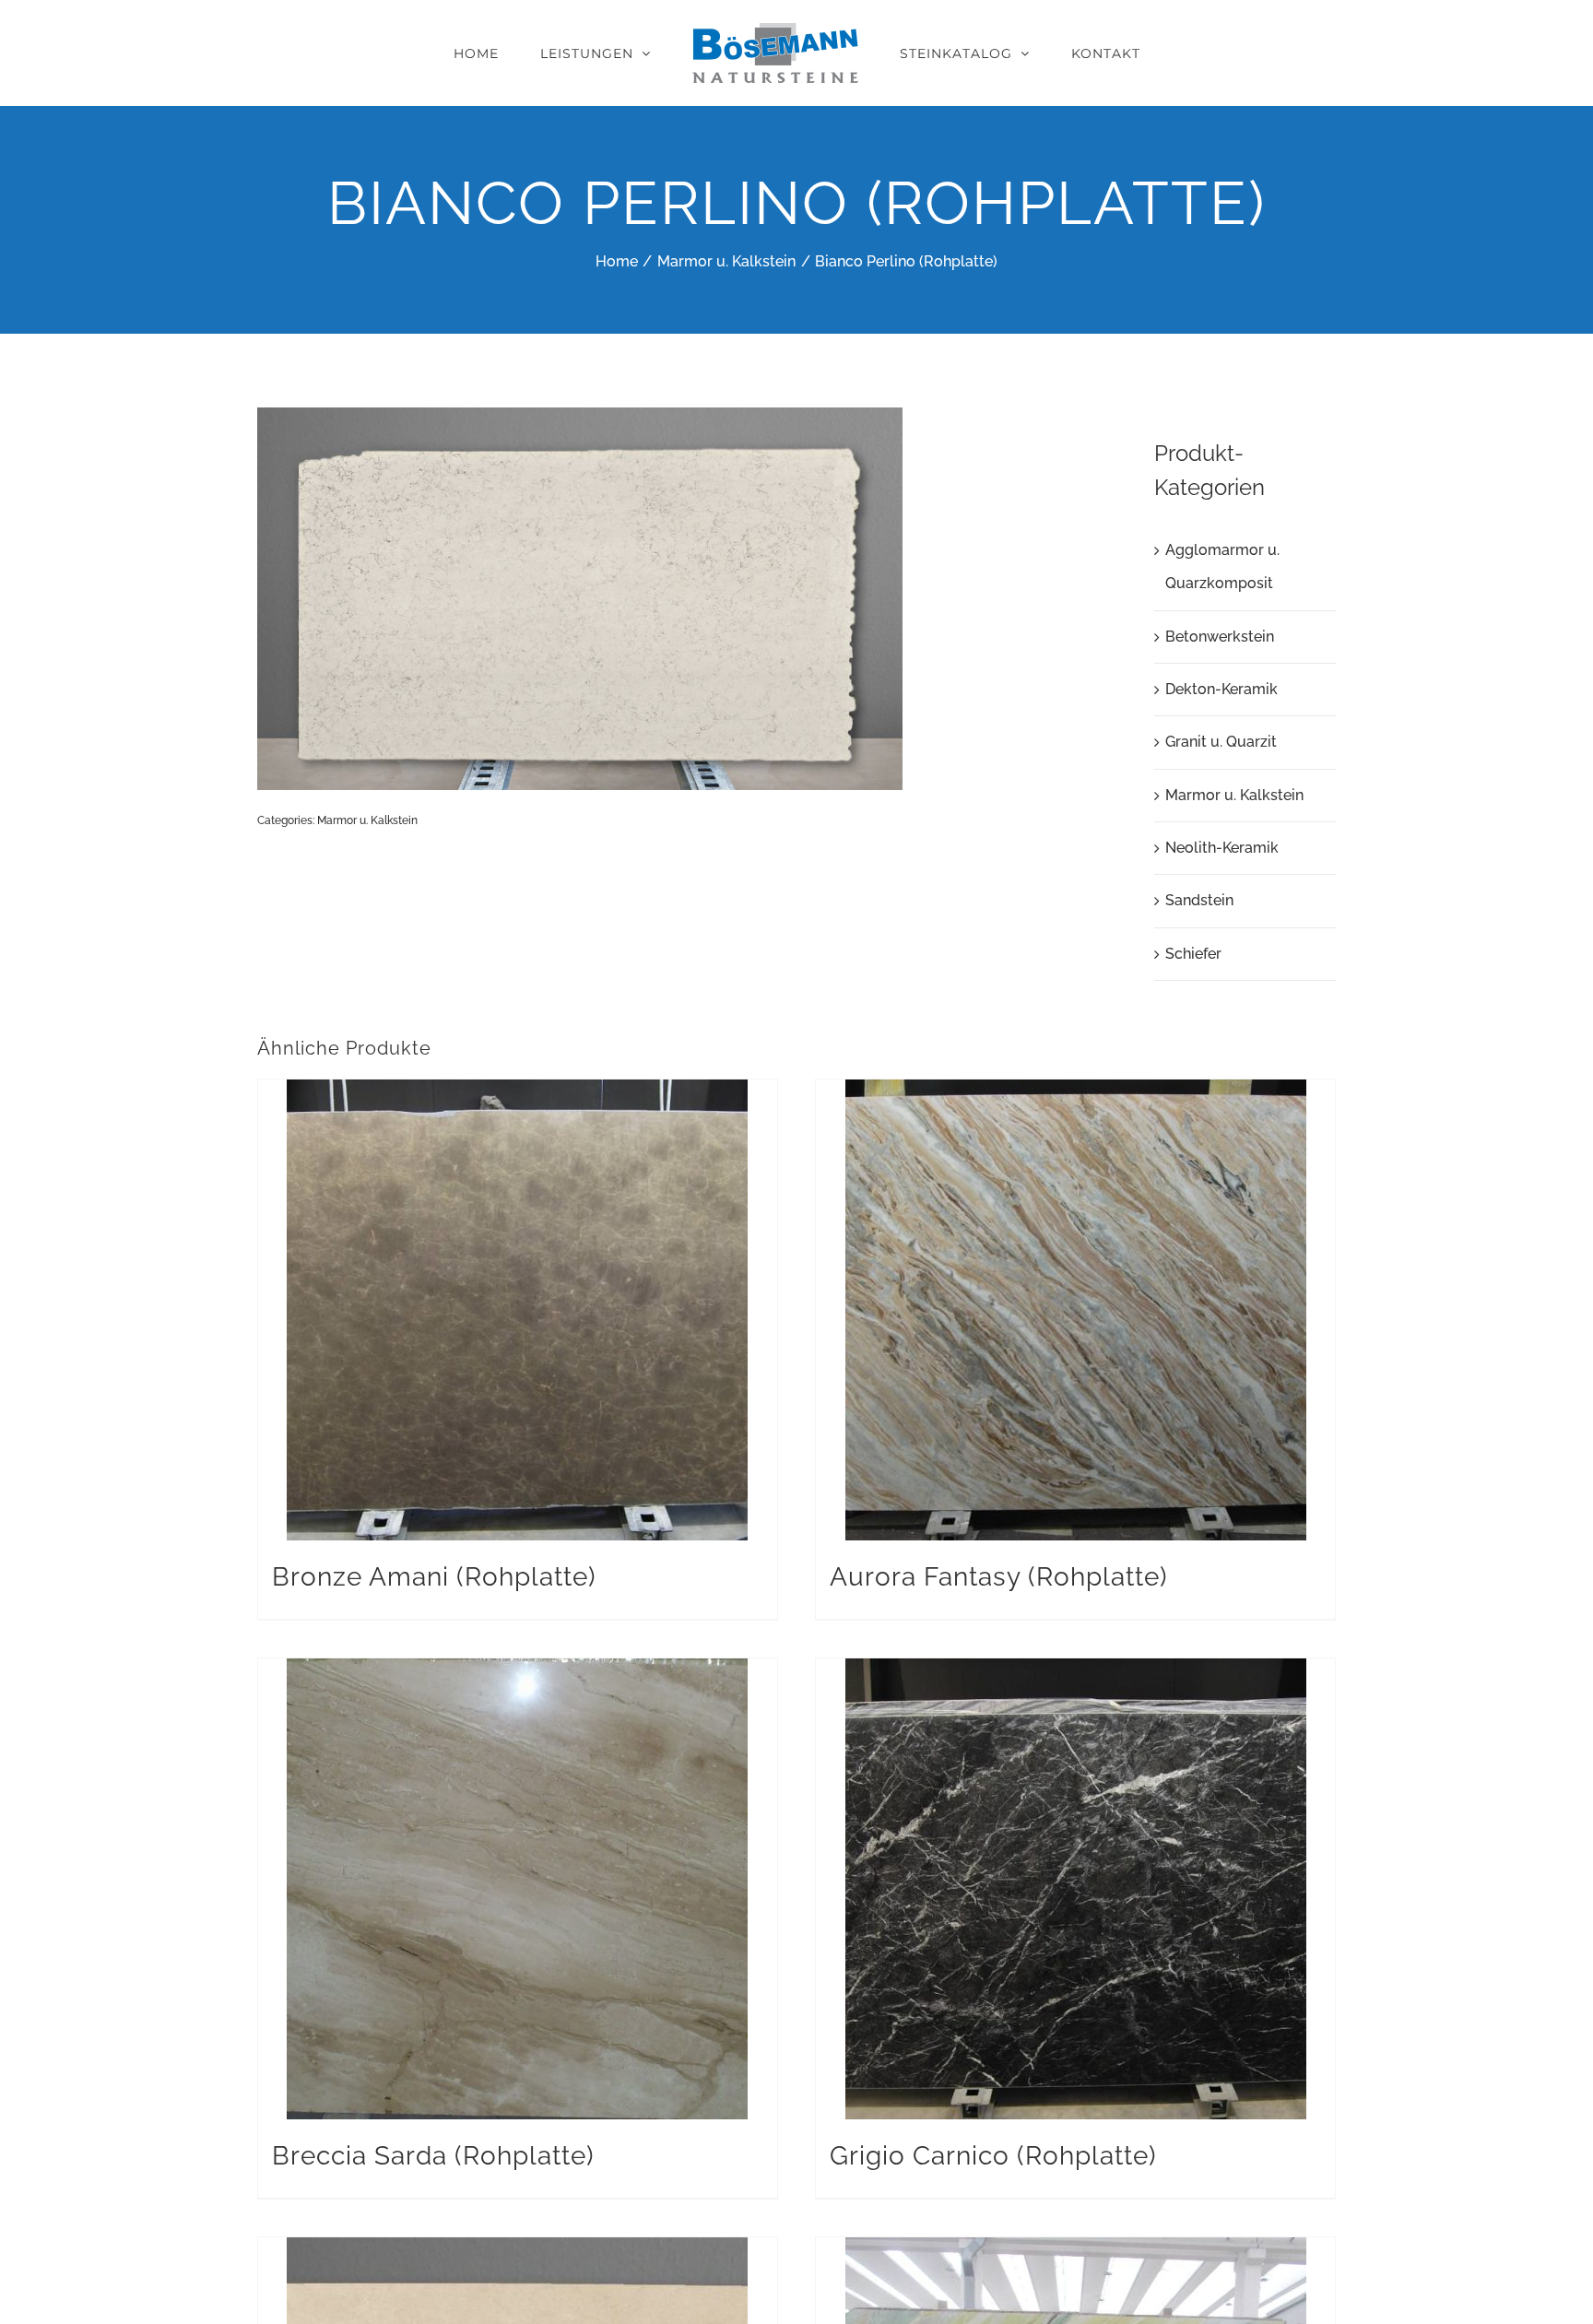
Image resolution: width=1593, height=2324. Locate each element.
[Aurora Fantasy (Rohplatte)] (1075, 1310)
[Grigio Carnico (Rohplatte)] (1075, 1889)
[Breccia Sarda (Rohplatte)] (518, 1889)
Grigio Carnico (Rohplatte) (993, 2156)
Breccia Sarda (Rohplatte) (433, 2156)
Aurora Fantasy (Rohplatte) (999, 1577)
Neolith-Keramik (1222, 848)
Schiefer (1193, 954)
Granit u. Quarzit (1221, 742)
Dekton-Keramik (1221, 689)
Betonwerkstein (1220, 637)
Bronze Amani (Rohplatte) (434, 1577)
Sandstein (1199, 900)
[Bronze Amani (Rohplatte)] (518, 1310)
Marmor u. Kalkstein (367, 820)
